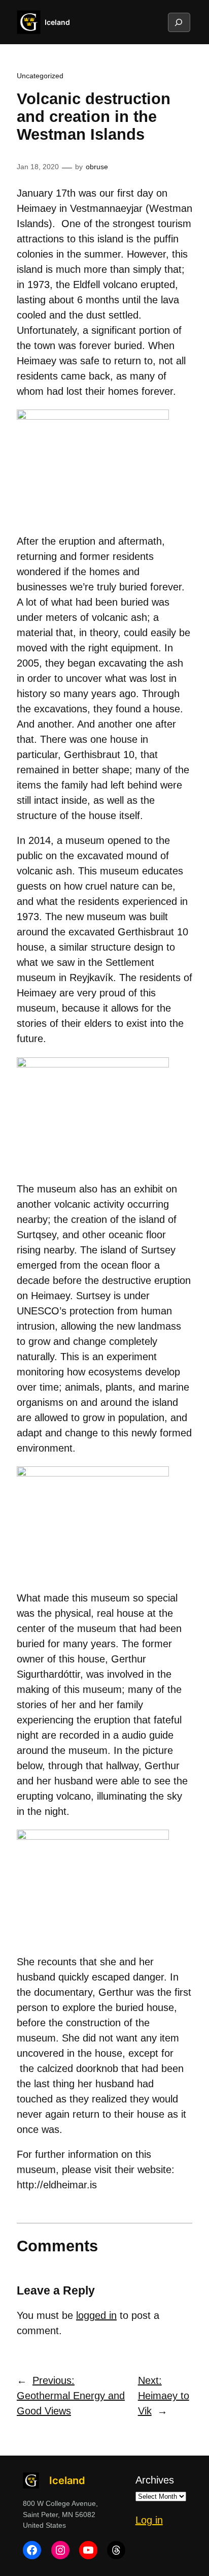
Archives (155, 2480)
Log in (149, 2520)
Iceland (57, 22)
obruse (97, 167)
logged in (96, 2315)
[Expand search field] (179, 22)
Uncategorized (40, 76)
